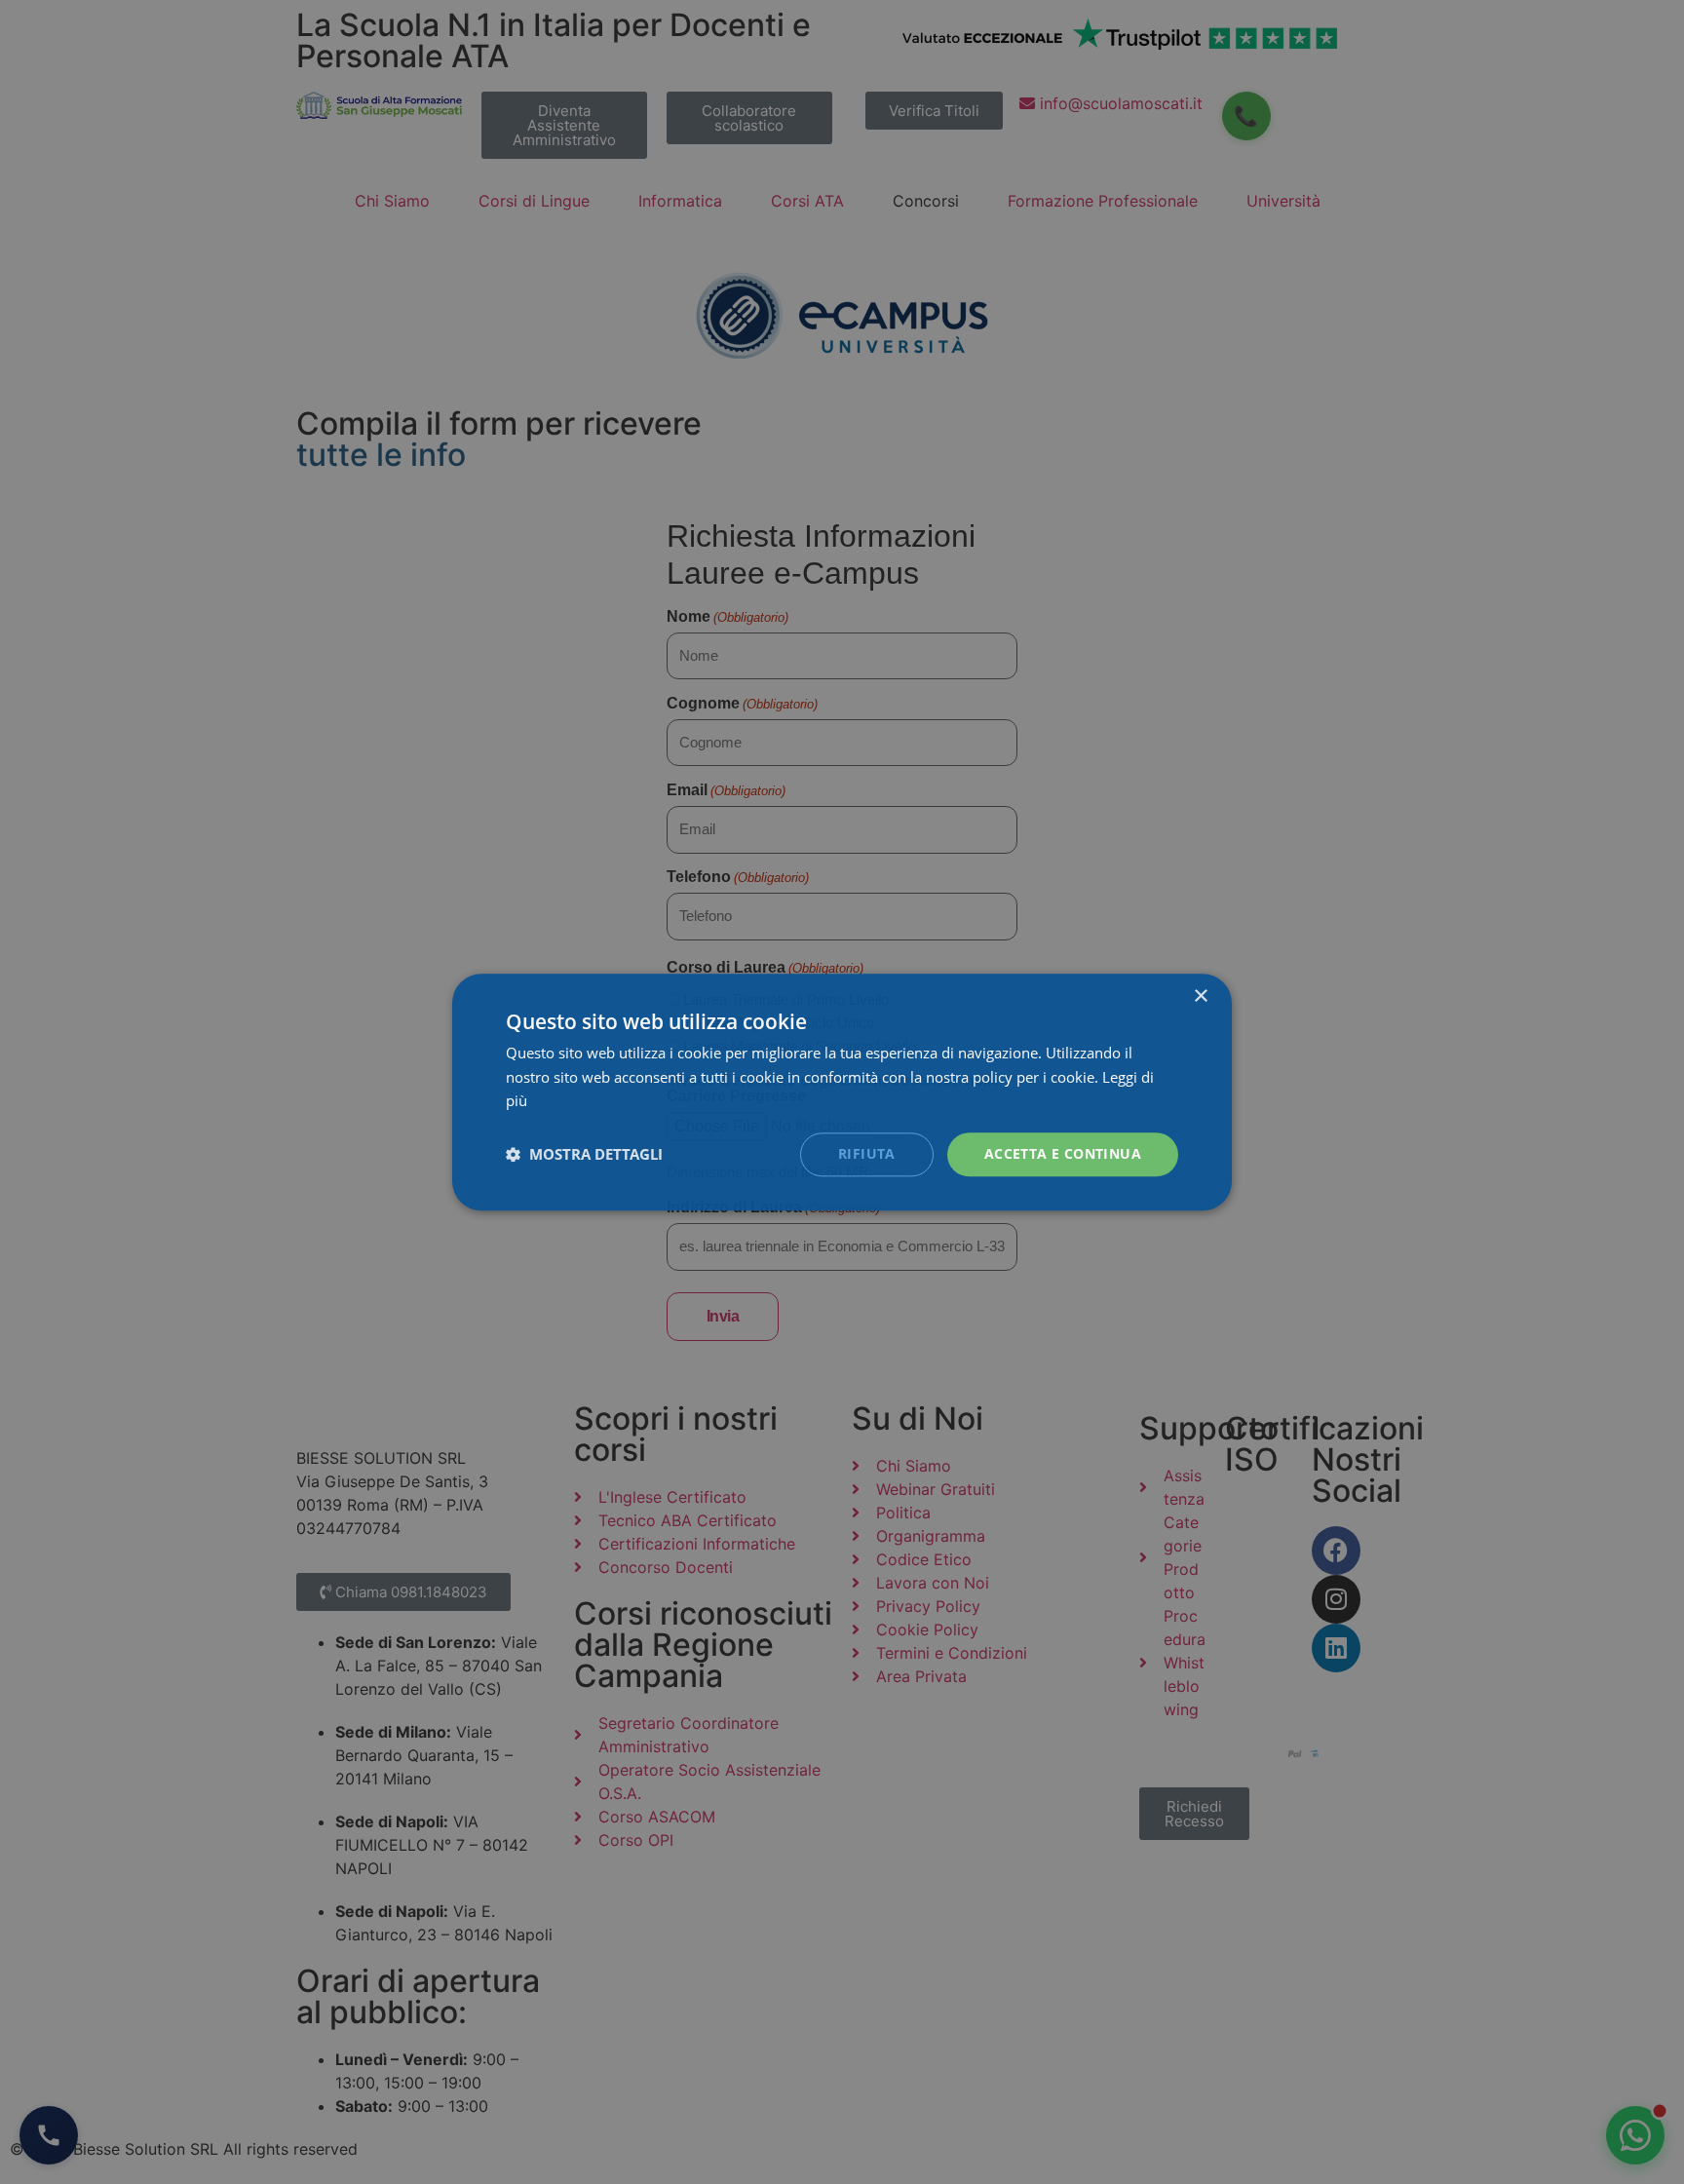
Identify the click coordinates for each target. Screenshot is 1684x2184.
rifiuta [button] (867, 1153)
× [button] (1200, 996)
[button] (584, 1155)
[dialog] (842, 1092)
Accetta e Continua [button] (1063, 1153)
